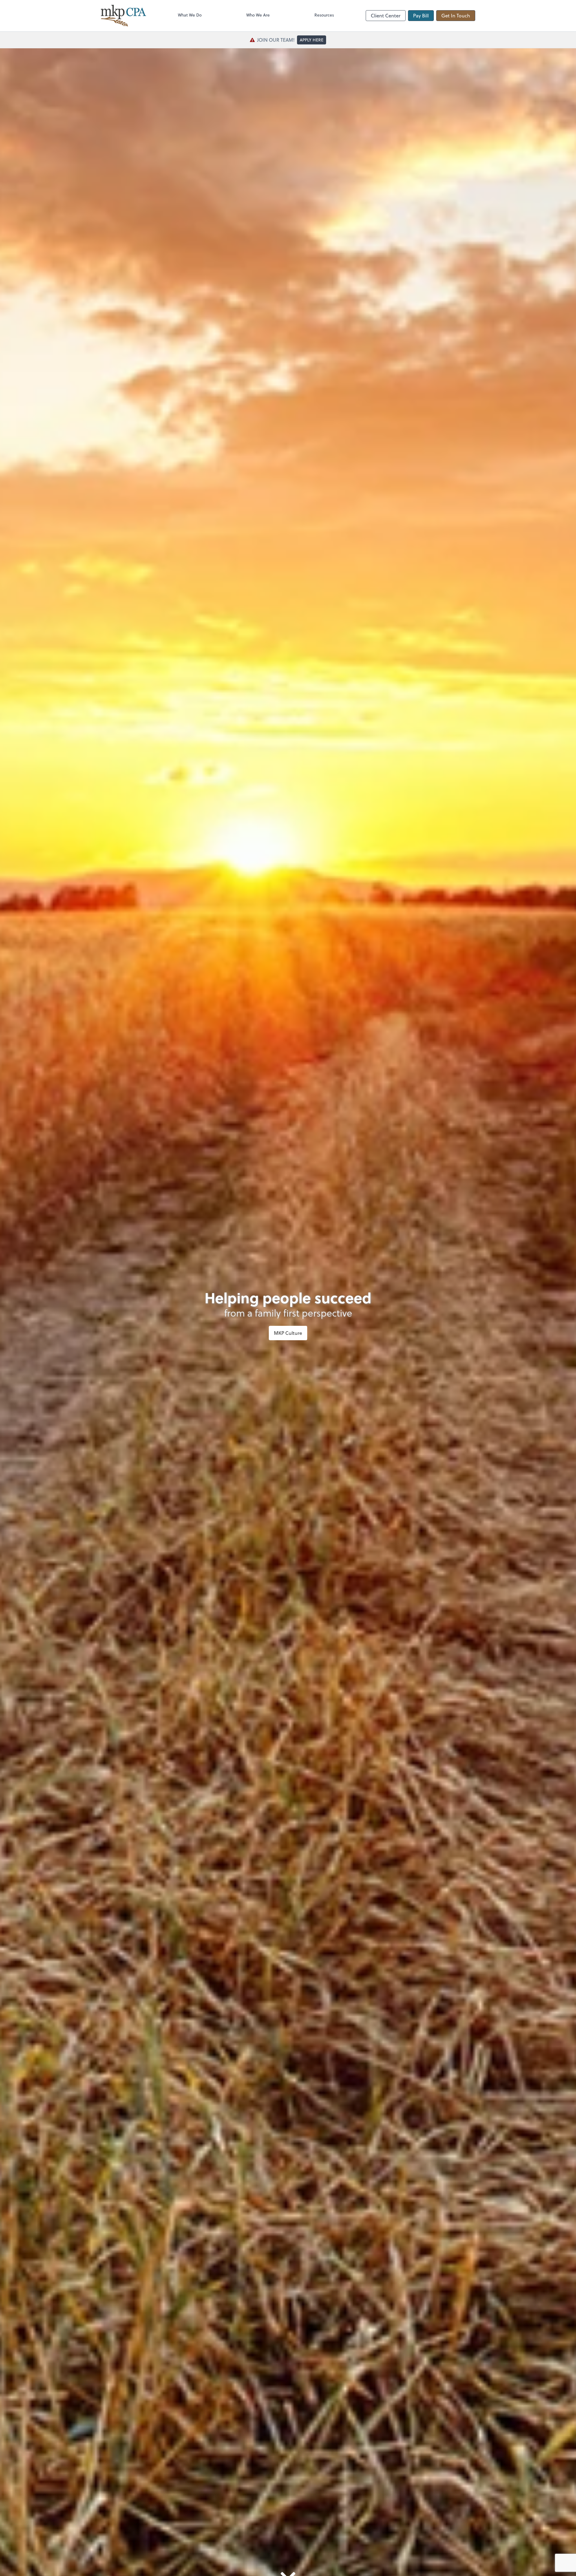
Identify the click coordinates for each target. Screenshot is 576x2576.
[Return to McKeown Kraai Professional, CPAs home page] (123, 16)
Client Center (386, 15)
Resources (324, 15)
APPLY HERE (312, 40)
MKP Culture (288, 1333)
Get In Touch (456, 15)
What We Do (190, 15)
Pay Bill (421, 15)
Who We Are (258, 15)
